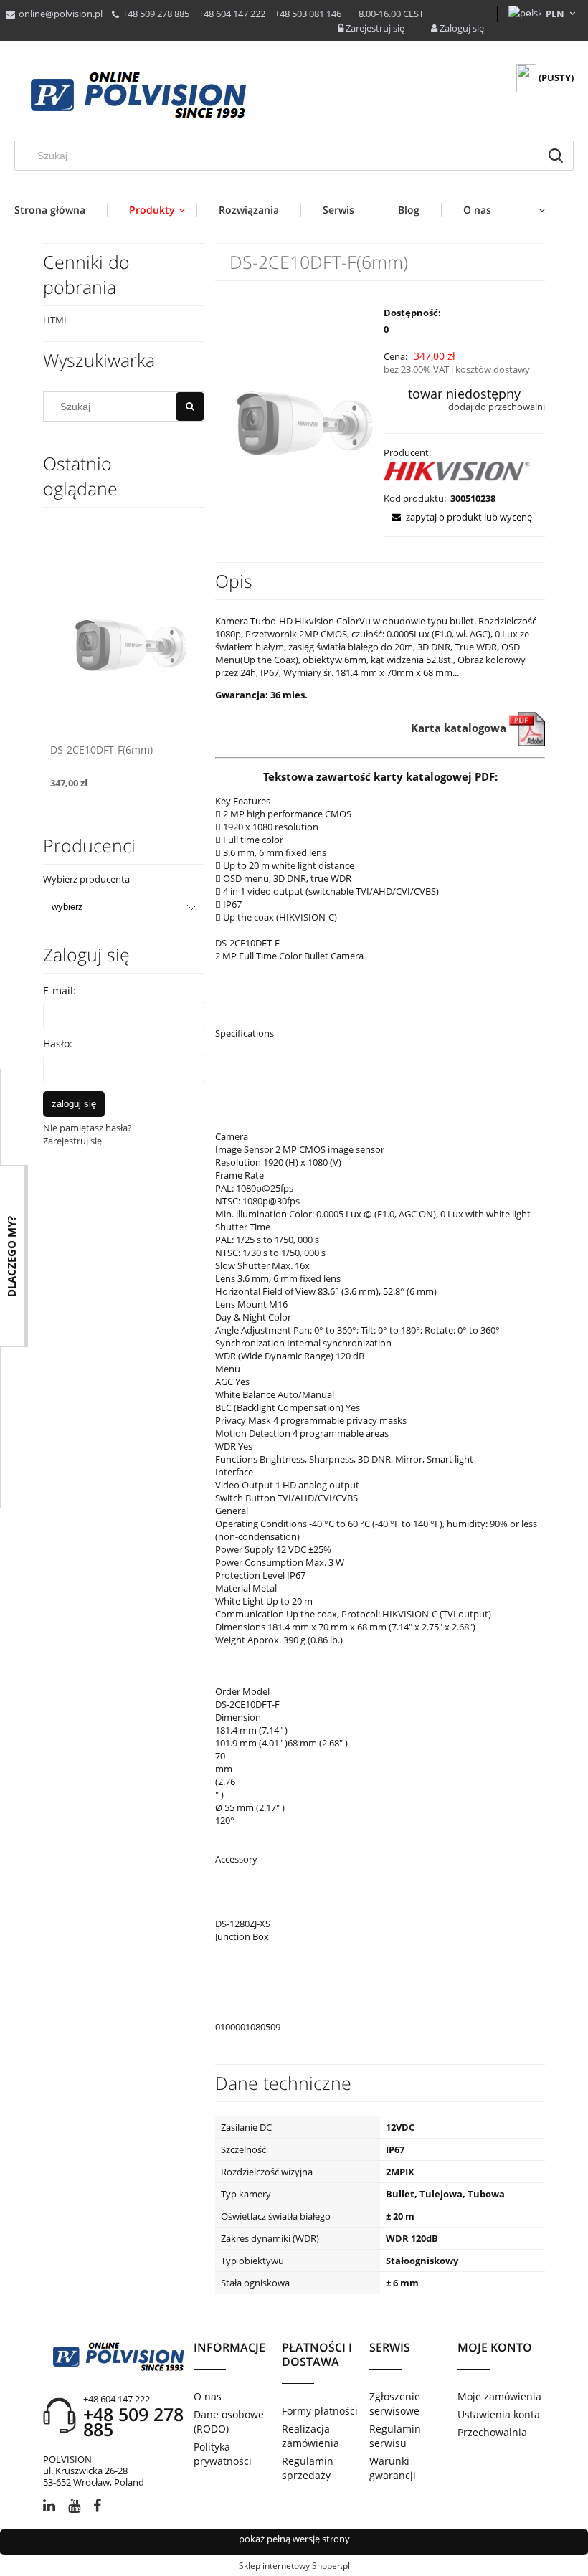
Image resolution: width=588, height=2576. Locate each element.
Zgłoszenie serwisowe (395, 2404)
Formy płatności (320, 2411)
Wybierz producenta (86, 879)
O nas (208, 2396)
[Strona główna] (138, 96)
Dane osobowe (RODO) (229, 2421)
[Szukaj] (556, 156)
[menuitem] (61, 210)
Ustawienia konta (499, 2414)
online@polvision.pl (61, 14)
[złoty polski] (555, 14)
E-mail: (60, 990)
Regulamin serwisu (395, 2436)
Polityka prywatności (223, 2454)
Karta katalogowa (460, 728)
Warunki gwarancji (393, 2468)
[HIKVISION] (458, 474)
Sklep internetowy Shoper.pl (294, 2566)
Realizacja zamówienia (310, 2436)
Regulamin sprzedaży (308, 2468)
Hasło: (58, 1044)
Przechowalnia (492, 2432)
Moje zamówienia (499, 2396)
